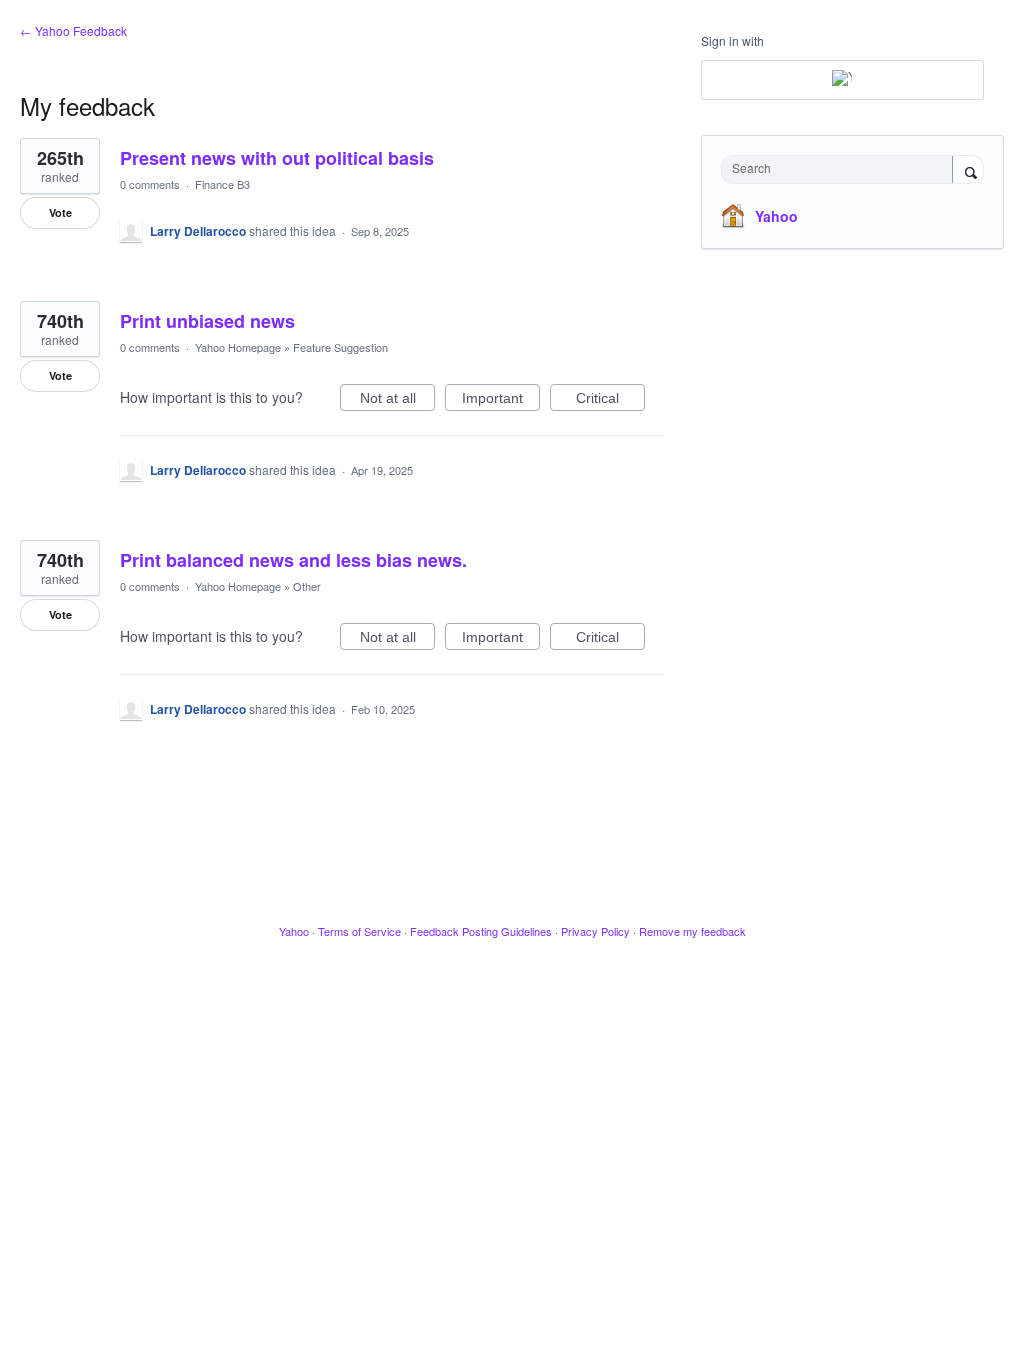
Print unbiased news (207, 321)
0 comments (150, 184)
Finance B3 (222, 184)
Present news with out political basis (277, 158)
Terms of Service (359, 931)
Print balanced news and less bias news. (293, 560)
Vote (60, 212)
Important (501, 400)
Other (307, 586)
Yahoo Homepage (238, 347)
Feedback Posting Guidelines (481, 931)
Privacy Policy (595, 931)
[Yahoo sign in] (842, 80)
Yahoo (776, 216)
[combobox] (841, 169)
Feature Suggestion (340, 347)
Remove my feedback (692, 931)
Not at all (397, 400)
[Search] (968, 171)
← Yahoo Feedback (73, 30)
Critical (610, 400)
